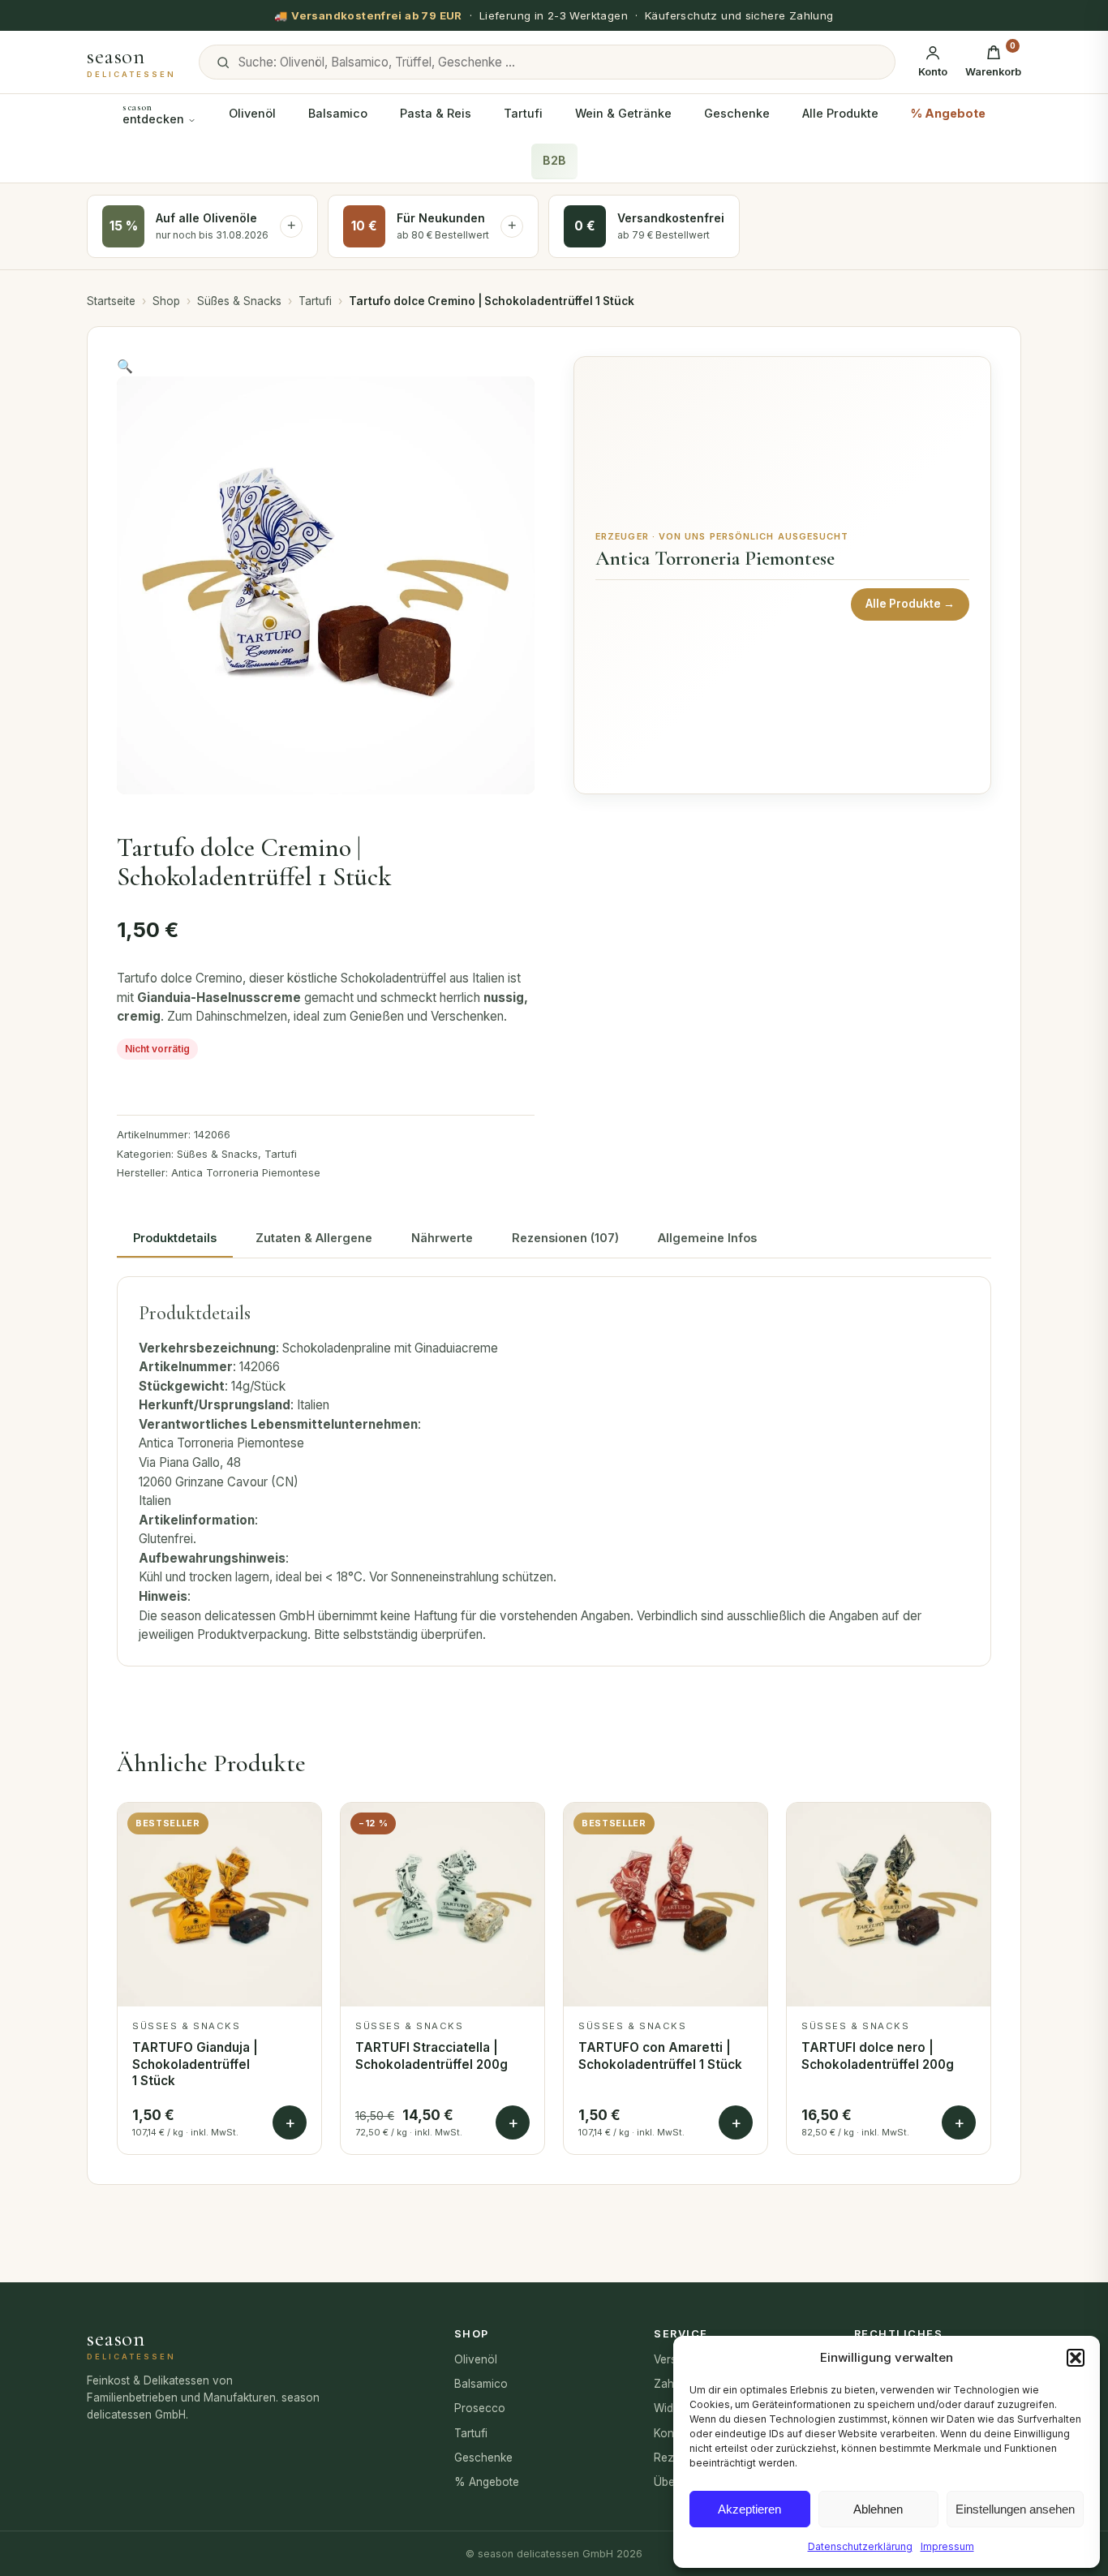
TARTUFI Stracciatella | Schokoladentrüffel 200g (432, 2056)
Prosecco (480, 2408)
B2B (554, 161)
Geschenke (737, 113)
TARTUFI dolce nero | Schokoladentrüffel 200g (878, 2056)
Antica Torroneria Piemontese (246, 1173)
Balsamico (338, 113)
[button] (1076, 2358)
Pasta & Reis (436, 113)
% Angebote (948, 113)
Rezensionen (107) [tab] (565, 1238)
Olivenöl (252, 113)
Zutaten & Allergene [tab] (314, 1238)
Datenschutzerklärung (860, 2546)
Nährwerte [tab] (442, 1238)
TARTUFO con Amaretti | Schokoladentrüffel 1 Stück (660, 2056)
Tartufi (523, 113)
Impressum (947, 2546)
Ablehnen (878, 2509)
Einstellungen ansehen (1015, 2509)
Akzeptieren (749, 2509)
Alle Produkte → (910, 604)
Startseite (111, 301)
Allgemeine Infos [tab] (707, 1238)
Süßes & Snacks (239, 301)
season (131, 62)
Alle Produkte (840, 113)
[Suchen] (223, 62)
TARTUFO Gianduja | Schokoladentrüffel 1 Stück (195, 2064)
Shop (166, 301)
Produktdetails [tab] (175, 1238)
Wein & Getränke (623, 113)
